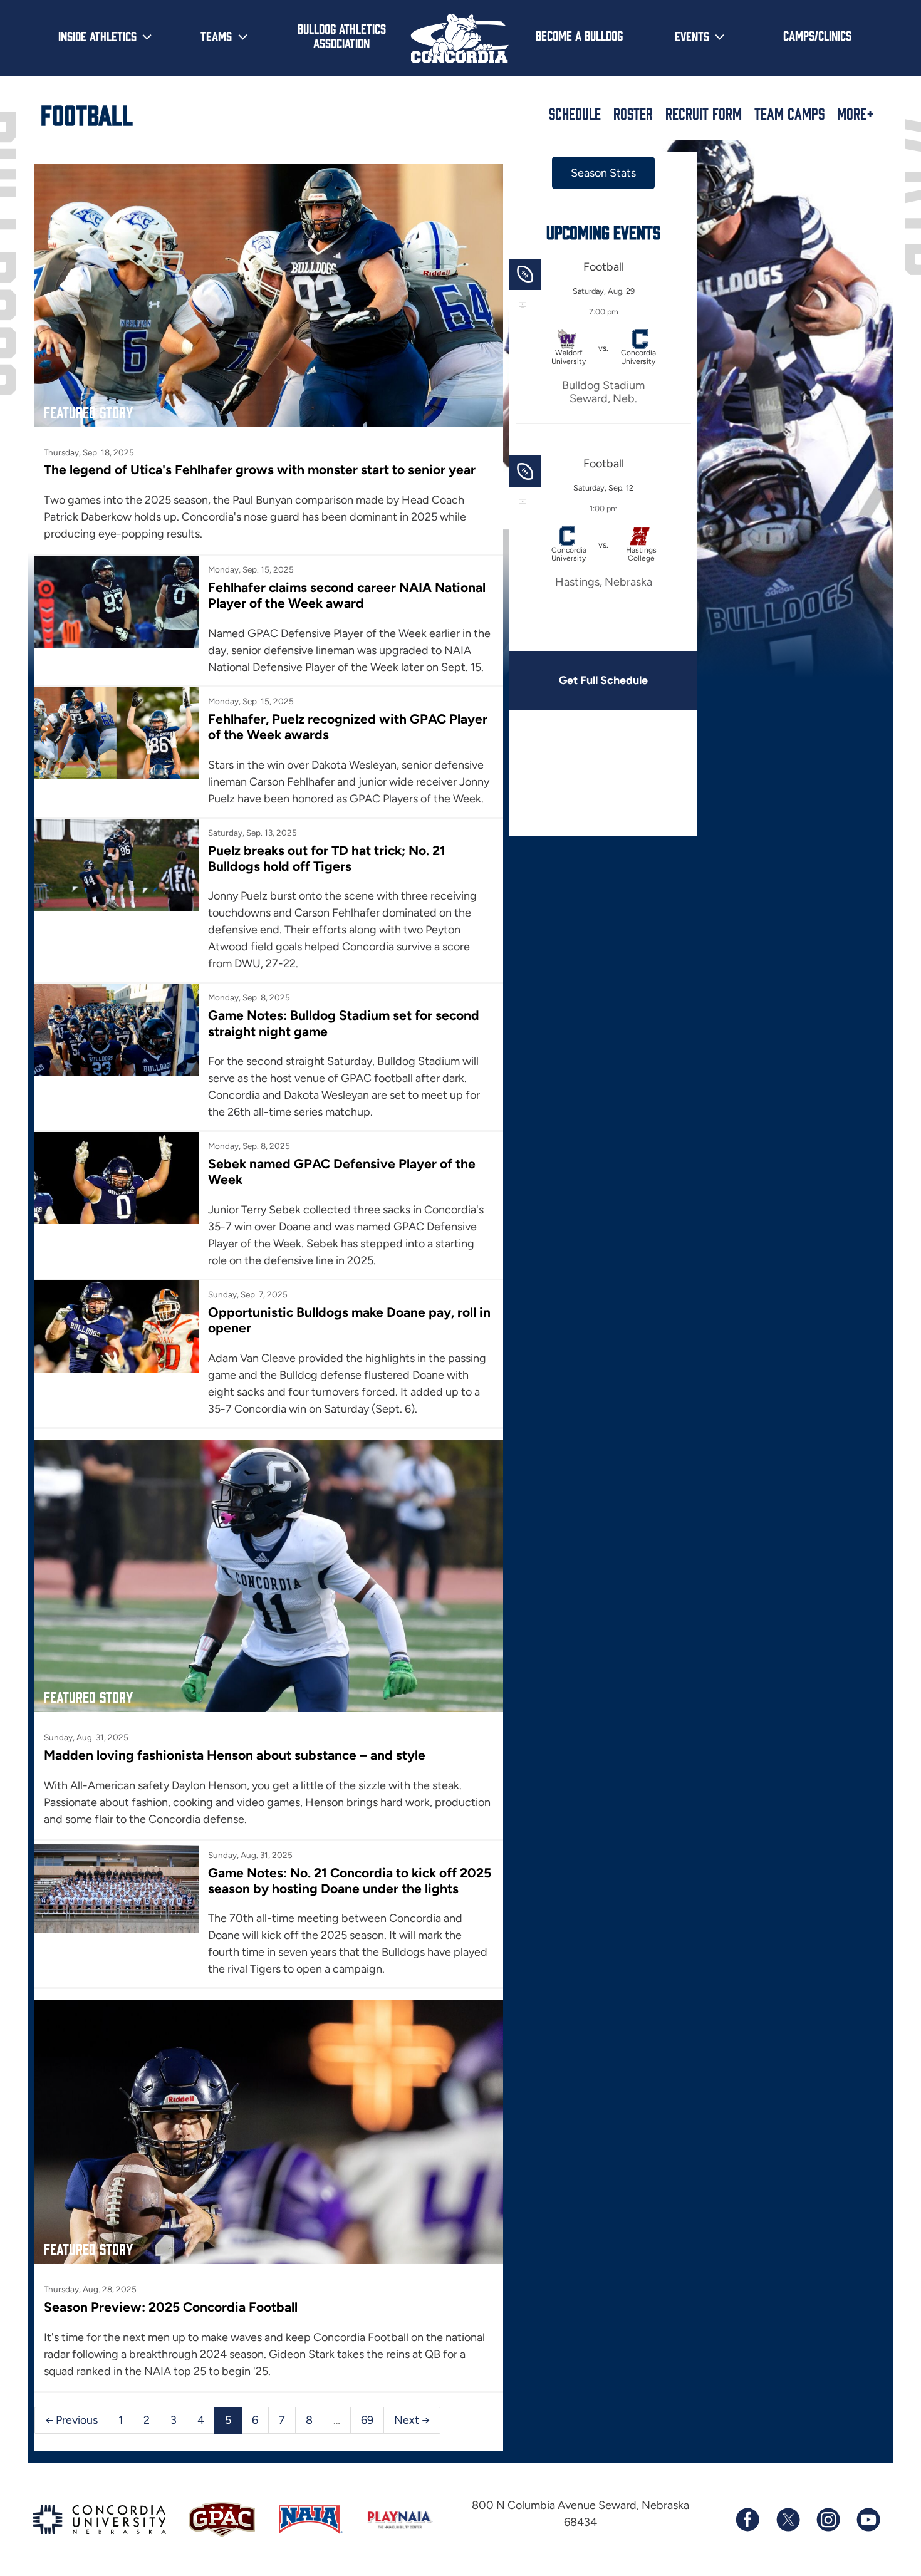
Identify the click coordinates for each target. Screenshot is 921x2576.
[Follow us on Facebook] (747, 2520)
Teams (216, 36)
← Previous (71, 2420)
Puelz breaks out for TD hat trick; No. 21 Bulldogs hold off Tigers (327, 858)
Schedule (575, 113)
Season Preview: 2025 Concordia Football (171, 2307)
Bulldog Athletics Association (342, 35)
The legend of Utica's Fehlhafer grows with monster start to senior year (260, 470)
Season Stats (603, 173)
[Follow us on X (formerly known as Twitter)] (788, 2520)
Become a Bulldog (579, 35)
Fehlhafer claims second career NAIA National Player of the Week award (347, 595)
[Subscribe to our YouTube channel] (868, 2520)
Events (692, 36)
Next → (412, 2420)
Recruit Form (704, 113)
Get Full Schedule (603, 680)
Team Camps (789, 113)
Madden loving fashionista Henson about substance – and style (235, 1755)
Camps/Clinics (817, 35)
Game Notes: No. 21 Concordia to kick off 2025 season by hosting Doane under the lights (350, 1881)
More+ (856, 113)
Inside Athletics (97, 36)
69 (367, 2420)
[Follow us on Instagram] (828, 2520)
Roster (633, 113)
